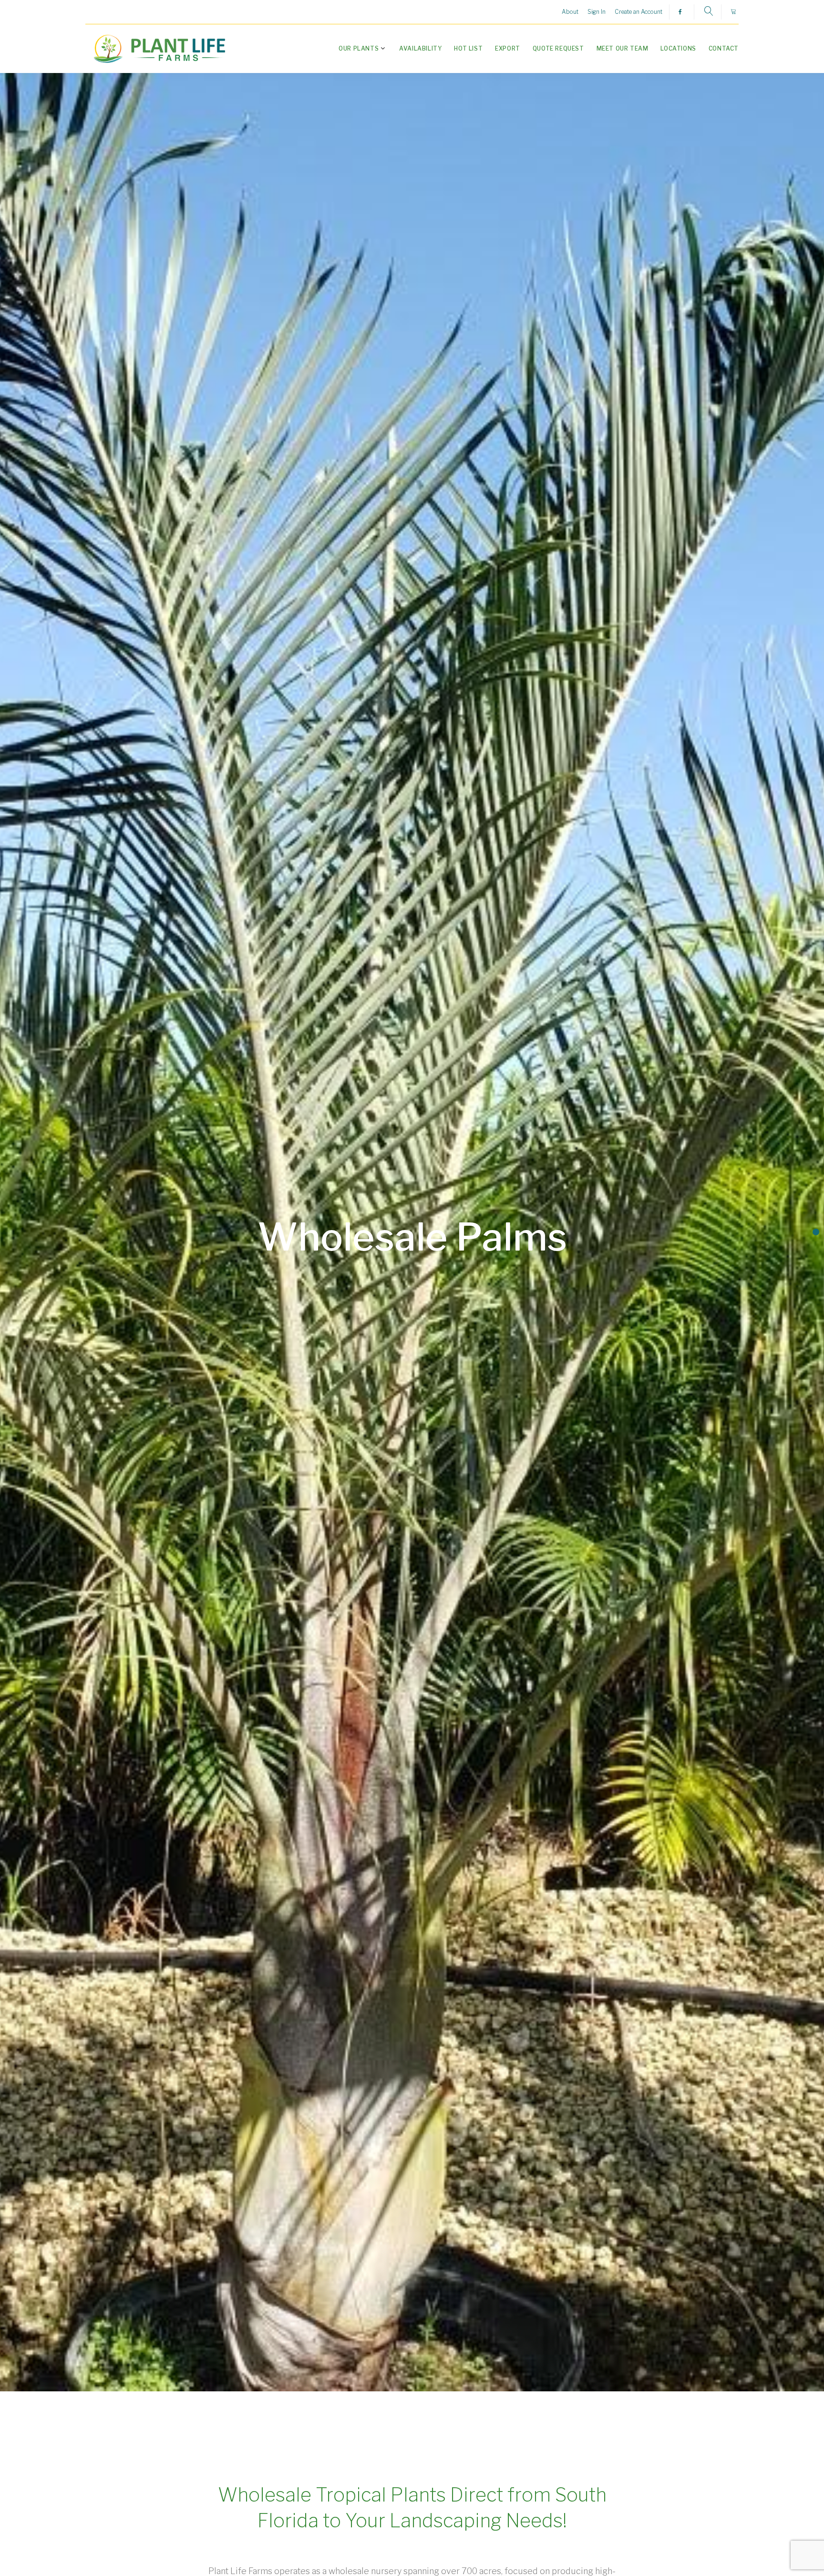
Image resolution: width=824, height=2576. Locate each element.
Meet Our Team (623, 48)
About (570, 12)
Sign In (597, 12)
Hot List (468, 48)
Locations (678, 48)
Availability (420, 48)
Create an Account (639, 12)
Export (508, 48)
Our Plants (359, 48)
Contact (724, 48)
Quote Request (558, 48)
